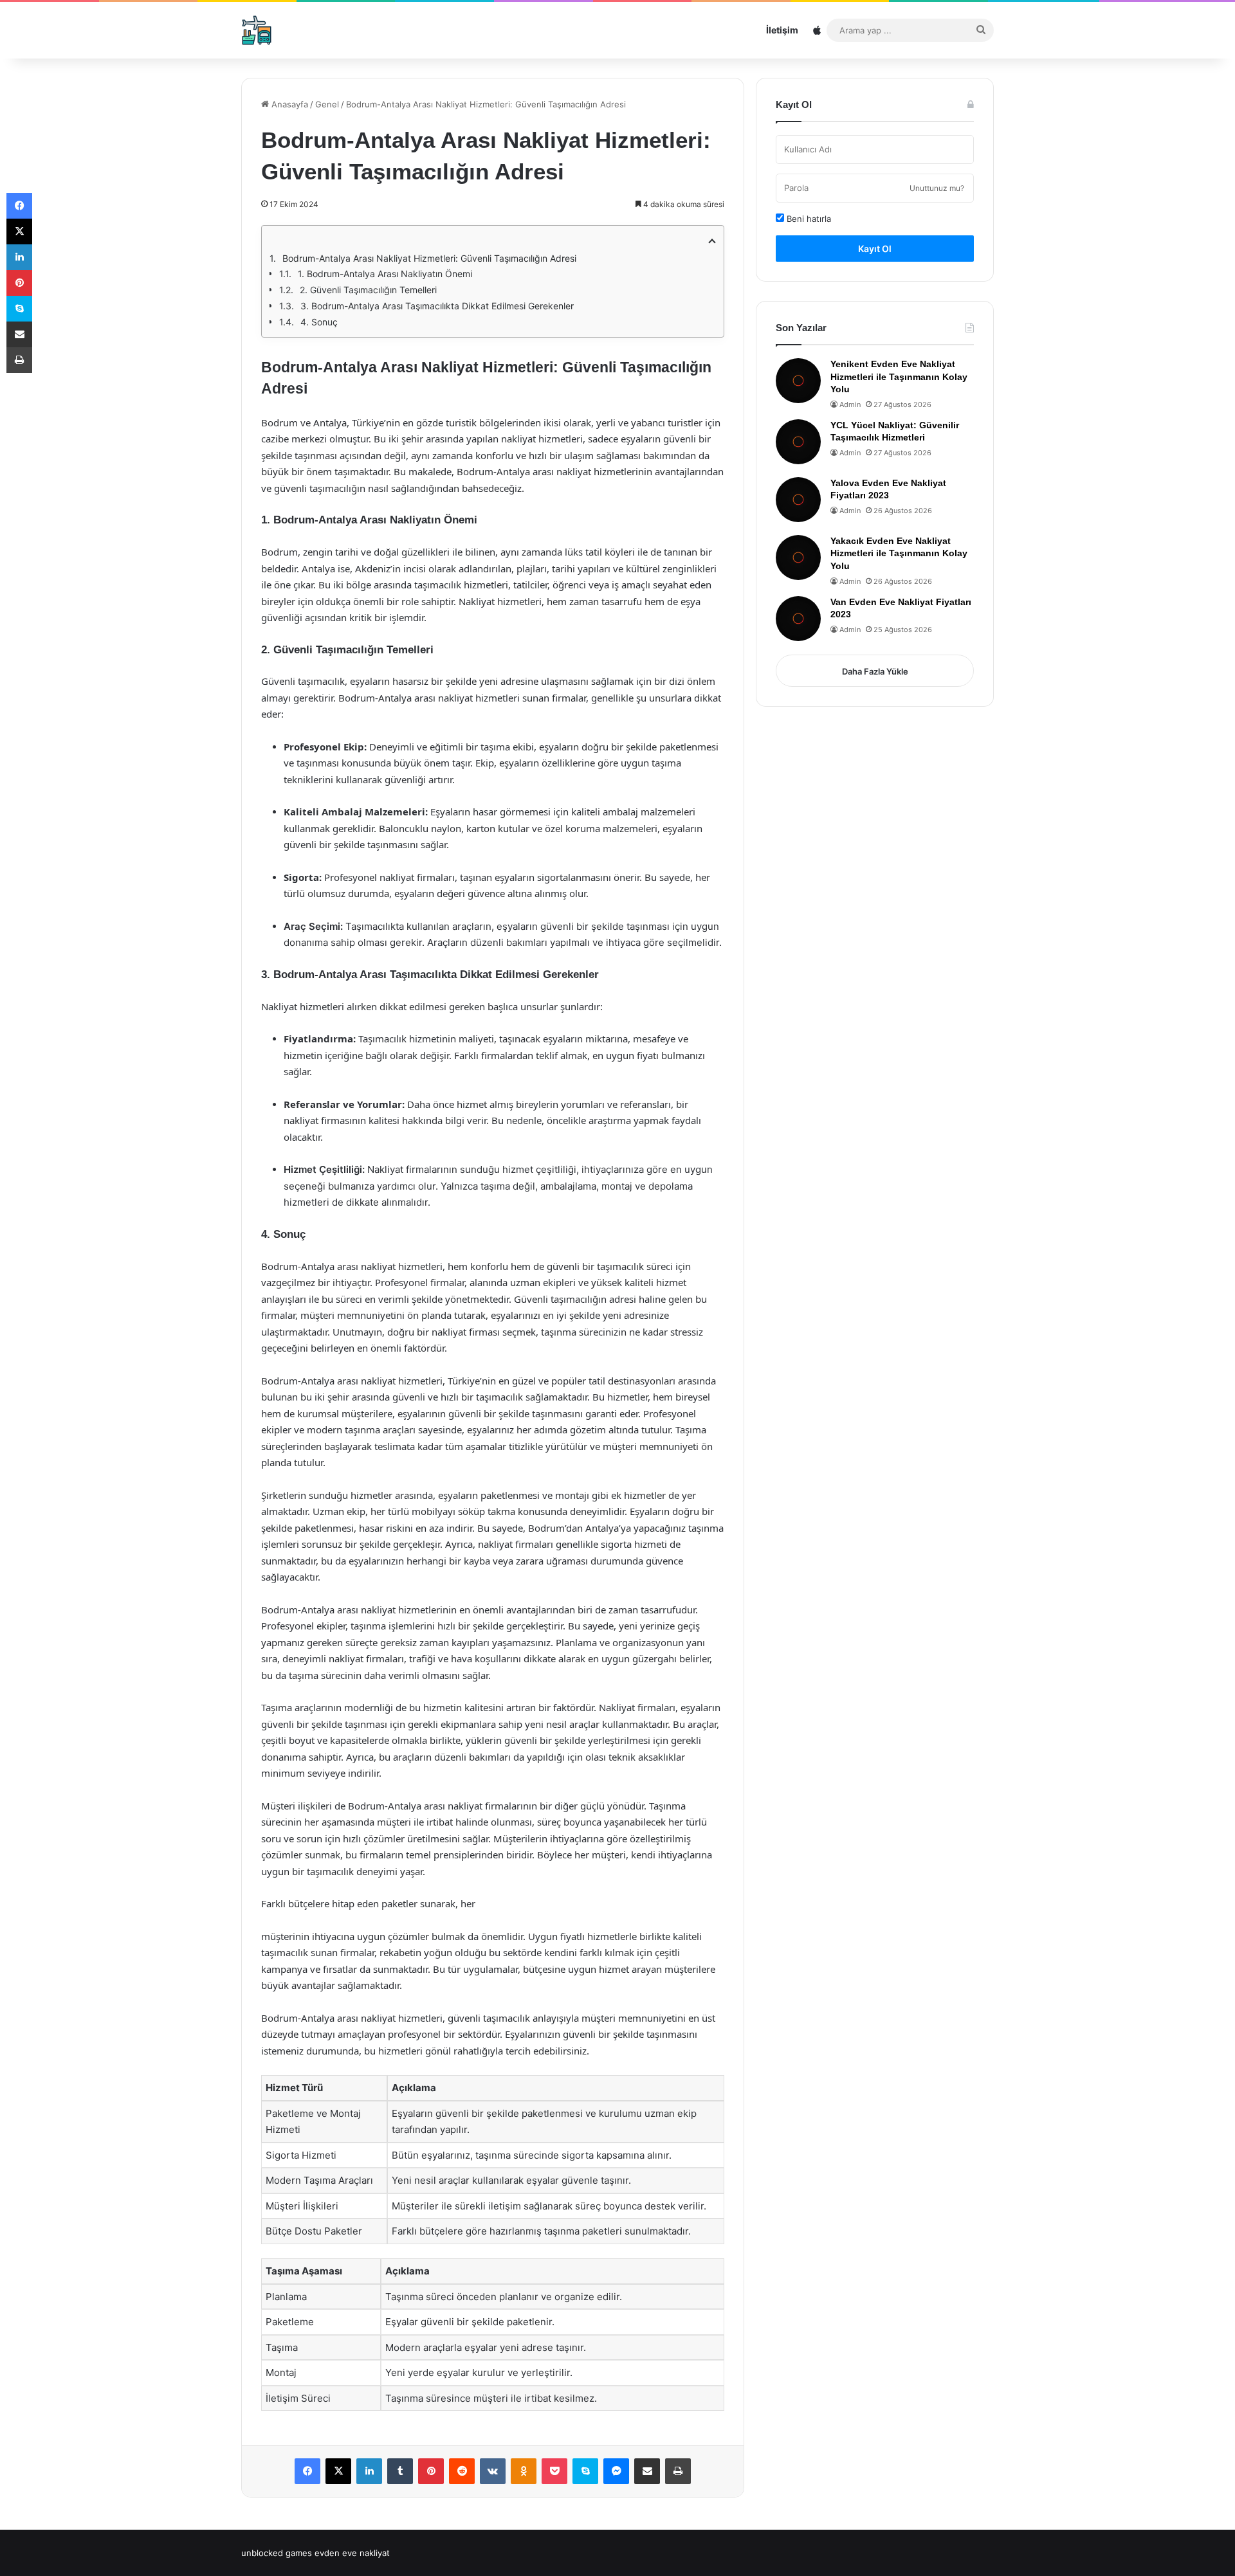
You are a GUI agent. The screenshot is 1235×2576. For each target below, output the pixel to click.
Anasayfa (288, 104)
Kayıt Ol (875, 249)
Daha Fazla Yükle (875, 671)
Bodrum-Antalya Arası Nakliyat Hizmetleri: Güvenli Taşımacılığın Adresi (429, 258)
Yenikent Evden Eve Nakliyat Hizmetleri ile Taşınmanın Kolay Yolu (899, 376)
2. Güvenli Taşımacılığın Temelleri (368, 290)
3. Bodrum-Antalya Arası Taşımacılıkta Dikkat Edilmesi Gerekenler (437, 306)
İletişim (782, 30)
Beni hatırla (808, 219)
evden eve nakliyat (352, 2553)
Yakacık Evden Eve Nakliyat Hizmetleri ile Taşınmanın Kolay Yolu (899, 553)
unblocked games (277, 2553)
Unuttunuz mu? (937, 188)
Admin (850, 404)
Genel (327, 104)
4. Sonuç (319, 322)
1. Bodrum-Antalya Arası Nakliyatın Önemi (385, 274)
